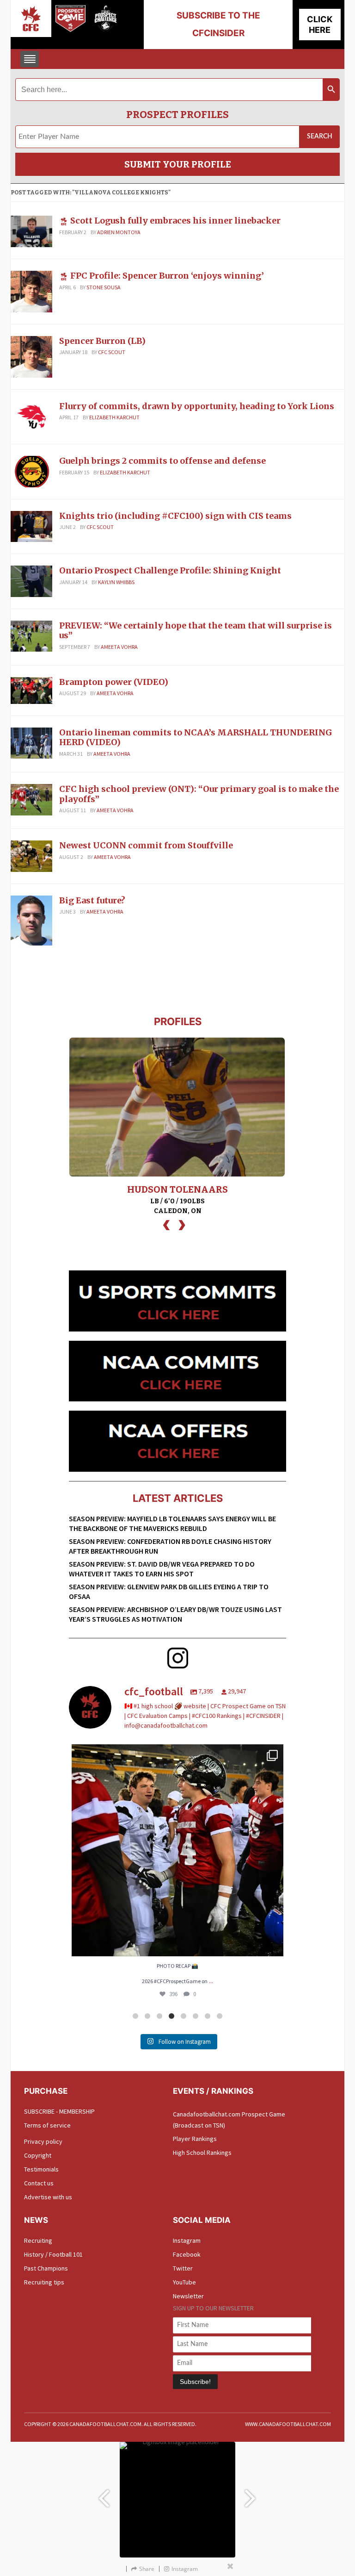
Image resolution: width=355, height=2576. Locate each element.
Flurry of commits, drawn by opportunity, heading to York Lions (197, 406)
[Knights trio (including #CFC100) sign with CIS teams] (31, 526)
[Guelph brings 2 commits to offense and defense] (31, 471)
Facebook (187, 2254)
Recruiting (38, 2240)
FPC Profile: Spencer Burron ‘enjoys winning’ (167, 276)
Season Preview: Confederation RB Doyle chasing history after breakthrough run (170, 1546)
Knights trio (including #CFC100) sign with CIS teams (175, 516)
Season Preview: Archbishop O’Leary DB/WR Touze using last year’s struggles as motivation (175, 1614)
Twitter (183, 2268)
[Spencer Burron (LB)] (31, 356)
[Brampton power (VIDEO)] (31, 690)
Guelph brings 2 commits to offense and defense (162, 461)
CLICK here (320, 25)
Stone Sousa (104, 287)
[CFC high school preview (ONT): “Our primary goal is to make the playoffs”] (31, 799)
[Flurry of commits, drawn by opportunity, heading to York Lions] (31, 416)
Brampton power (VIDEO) (114, 682)
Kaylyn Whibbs (116, 582)
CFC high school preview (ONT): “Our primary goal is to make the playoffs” (199, 794)
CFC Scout (112, 352)
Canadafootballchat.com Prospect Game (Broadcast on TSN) (229, 2120)
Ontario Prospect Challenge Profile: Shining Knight (170, 570)
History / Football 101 (53, 2254)
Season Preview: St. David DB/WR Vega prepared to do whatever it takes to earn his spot (162, 1569)
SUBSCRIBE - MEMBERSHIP (59, 2111)
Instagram (187, 2240)
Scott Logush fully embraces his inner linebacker (175, 221)
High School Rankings (202, 2153)
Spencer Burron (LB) (102, 341)
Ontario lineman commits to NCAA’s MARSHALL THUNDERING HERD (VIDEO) (196, 737)
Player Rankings (195, 2139)
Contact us (39, 2183)
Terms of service (47, 2125)
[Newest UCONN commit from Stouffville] (31, 855)
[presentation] (166, 1224)
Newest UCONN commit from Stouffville (146, 845)
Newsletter (188, 2296)
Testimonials (41, 2169)
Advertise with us (48, 2197)
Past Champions (46, 2268)
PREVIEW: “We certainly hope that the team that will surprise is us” (196, 631)
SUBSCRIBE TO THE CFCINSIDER (218, 24)
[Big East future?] (31, 920)
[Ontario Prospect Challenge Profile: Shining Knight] (31, 580)
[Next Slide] (251, 2494)
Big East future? (92, 900)
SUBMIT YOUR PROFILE (178, 164)
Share (147, 2569)
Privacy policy (43, 2141)
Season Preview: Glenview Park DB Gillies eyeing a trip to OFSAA (169, 1591)
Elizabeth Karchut (114, 417)
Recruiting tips (44, 2282)
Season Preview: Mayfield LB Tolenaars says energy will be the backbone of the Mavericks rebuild (172, 1523)
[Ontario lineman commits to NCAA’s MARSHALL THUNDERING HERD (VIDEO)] (31, 742)
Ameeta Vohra (119, 647)
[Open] (177, 1850)
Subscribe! (195, 2382)
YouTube (184, 2282)
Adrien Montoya (119, 232)
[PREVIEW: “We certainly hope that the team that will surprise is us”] (31, 635)
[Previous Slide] (104, 2494)
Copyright (38, 2155)
